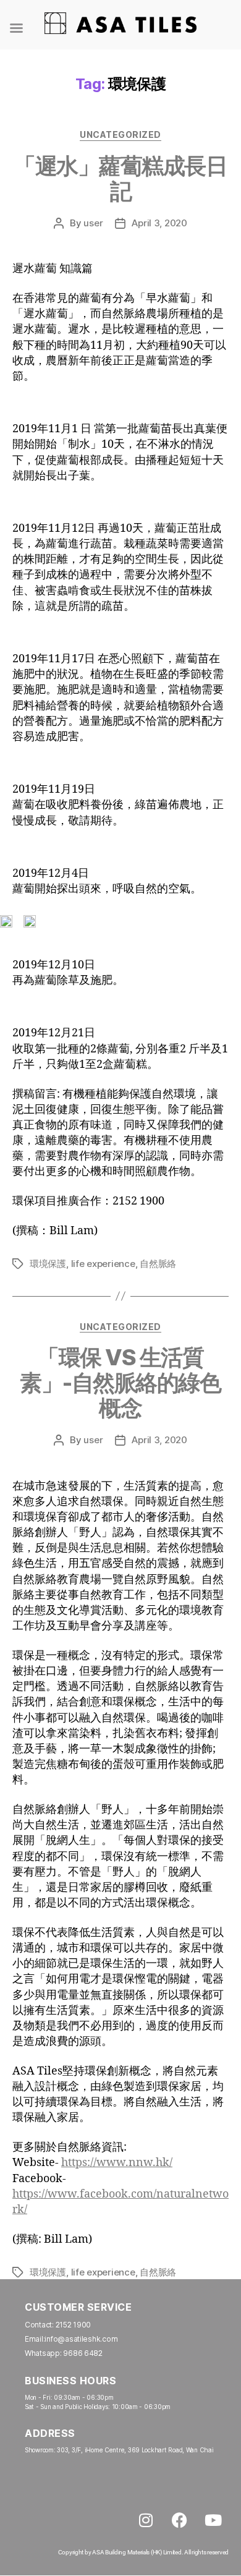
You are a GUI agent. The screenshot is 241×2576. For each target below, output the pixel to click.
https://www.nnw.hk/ (117, 2163)
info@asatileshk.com (81, 2339)
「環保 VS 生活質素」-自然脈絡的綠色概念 (120, 1383)
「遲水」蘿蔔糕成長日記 (120, 178)
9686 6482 (83, 2353)
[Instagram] (146, 2520)
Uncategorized (120, 134)
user (93, 223)
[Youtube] (213, 2520)
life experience (103, 1264)
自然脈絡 (158, 1264)
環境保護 (48, 1264)
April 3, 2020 (159, 223)
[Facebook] (179, 2520)
